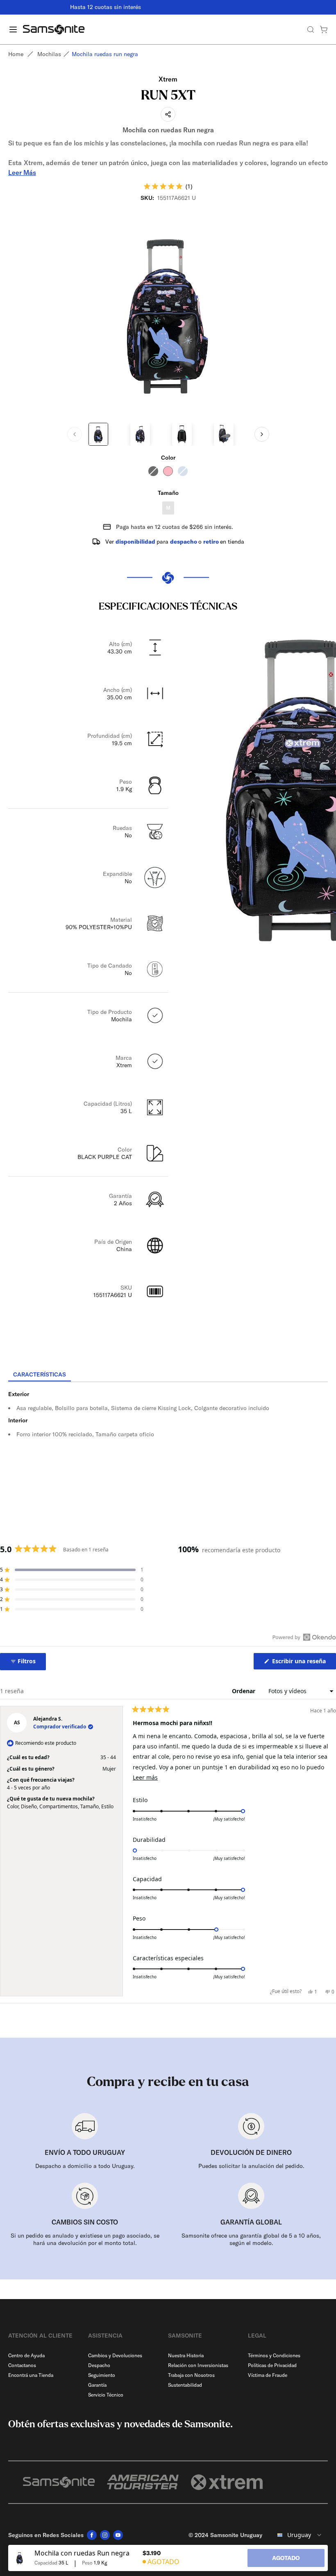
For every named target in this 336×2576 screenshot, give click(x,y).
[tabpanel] (168, 1456)
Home (16, 54)
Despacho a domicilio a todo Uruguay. (85, 2166)
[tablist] (168, 1375)
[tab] (40, 1375)
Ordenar (244, 1691)
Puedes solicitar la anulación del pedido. (251, 2166)
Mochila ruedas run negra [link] (105, 54)
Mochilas (49, 54)
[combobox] (298, 2535)
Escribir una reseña (303, 1663)
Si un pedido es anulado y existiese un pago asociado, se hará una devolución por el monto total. (85, 2239)
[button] (168, 186)
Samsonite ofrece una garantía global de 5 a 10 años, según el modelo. (251, 2239)
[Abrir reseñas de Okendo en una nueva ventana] (304, 1637)
